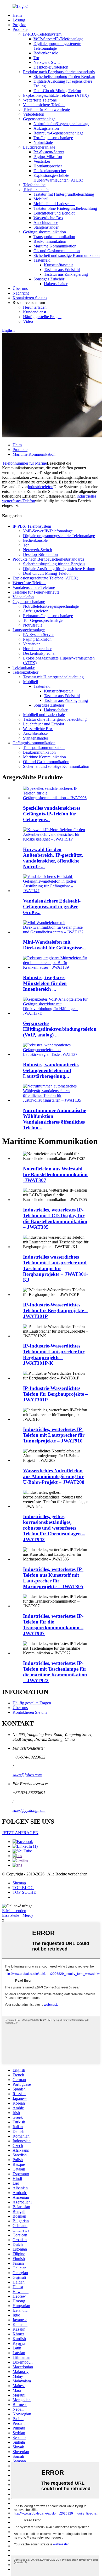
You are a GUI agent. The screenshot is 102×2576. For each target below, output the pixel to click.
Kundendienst (35, 312)
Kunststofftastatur (58, 265)
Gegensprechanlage (39, 119)
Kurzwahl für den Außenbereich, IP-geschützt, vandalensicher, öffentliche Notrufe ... (53, 858)
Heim (17, 15)
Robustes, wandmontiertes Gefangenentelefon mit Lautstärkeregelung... (51, 1070)
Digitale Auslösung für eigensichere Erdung (59, 569)
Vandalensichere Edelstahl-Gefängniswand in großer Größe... (52, 907)
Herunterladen (35, 307)
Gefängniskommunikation (44, 232)
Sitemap (19, 1883)
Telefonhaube (34, 185)
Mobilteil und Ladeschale (54, 204)
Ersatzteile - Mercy (18, 1915)
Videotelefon (34, 114)
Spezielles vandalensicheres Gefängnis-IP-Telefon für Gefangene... (52, 814)
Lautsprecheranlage (39, 147)
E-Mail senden (14, 1911)
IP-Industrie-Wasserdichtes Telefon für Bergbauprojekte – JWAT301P (55, 1310)
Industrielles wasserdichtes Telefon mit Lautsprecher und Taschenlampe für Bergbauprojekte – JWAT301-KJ (55, 1268)
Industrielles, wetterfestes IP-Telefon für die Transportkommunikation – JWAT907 (53, 1625)
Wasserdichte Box (48, 218)
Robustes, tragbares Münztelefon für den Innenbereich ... (45, 983)
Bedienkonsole (46, 53)
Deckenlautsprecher (50, 171)
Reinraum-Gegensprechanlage (58, 133)
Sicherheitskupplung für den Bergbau (64, 77)
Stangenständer (46, 227)
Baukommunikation (50, 241)
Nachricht (21, 293)
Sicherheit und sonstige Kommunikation (67, 255)
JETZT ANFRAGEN (20, 1833)
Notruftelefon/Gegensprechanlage (61, 124)
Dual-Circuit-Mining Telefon (57, 91)
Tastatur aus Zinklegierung (66, 274)
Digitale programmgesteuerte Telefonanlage (59, 536)
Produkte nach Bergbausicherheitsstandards (59, 72)
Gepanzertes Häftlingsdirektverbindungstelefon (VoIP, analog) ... (60, 1029)
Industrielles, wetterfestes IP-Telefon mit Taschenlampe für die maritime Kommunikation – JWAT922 (55, 1672)
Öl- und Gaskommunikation (57, 251)
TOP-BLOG (23, 1888)
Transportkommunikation (54, 237)
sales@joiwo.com (27, 1775)
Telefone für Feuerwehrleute (46, 109)
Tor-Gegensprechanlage (53, 138)
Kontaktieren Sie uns (30, 298)
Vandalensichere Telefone (44, 105)
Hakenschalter (56, 284)
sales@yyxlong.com (29, 1810)
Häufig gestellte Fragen (42, 317)
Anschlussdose (46, 222)
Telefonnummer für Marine (24, 463)
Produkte (20, 29)
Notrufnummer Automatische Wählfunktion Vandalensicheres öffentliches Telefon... (55, 1119)
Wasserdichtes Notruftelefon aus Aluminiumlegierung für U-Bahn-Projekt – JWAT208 (54, 1476)
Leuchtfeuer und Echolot (54, 213)
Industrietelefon (41, 487)
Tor (36, 58)
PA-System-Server (49, 152)
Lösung (19, 20)
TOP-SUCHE (24, 1892)
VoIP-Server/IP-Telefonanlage (58, 39)
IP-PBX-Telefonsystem (42, 34)
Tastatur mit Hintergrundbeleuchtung (64, 194)
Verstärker (42, 161)
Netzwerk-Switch (48, 62)
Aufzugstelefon (46, 128)
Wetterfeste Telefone (40, 100)
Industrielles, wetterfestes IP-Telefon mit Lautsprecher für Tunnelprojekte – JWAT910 (54, 1435)
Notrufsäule (43, 142)
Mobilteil (41, 199)
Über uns (20, 288)
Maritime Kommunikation (55, 246)
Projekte (19, 25)
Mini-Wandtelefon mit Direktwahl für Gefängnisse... (54, 945)
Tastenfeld (42, 260)
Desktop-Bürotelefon (51, 67)
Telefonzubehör (36, 190)
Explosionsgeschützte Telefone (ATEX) (56, 95)
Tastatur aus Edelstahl (62, 270)
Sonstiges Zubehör (49, 279)
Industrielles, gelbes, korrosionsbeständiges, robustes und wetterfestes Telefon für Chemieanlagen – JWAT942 (54, 1528)
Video (28, 321)
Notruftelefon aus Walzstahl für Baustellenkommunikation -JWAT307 (55, 1174)
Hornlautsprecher (48, 166)
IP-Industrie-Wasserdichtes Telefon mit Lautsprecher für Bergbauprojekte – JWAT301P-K (54, 1354)
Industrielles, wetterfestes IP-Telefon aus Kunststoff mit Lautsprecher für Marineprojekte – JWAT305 (53, 1578)
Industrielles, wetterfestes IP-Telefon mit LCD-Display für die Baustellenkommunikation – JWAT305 (55, 1218)
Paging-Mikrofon (48, 157)
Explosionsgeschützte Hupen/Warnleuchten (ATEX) (58, 178)
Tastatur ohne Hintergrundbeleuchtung (65, 208)
